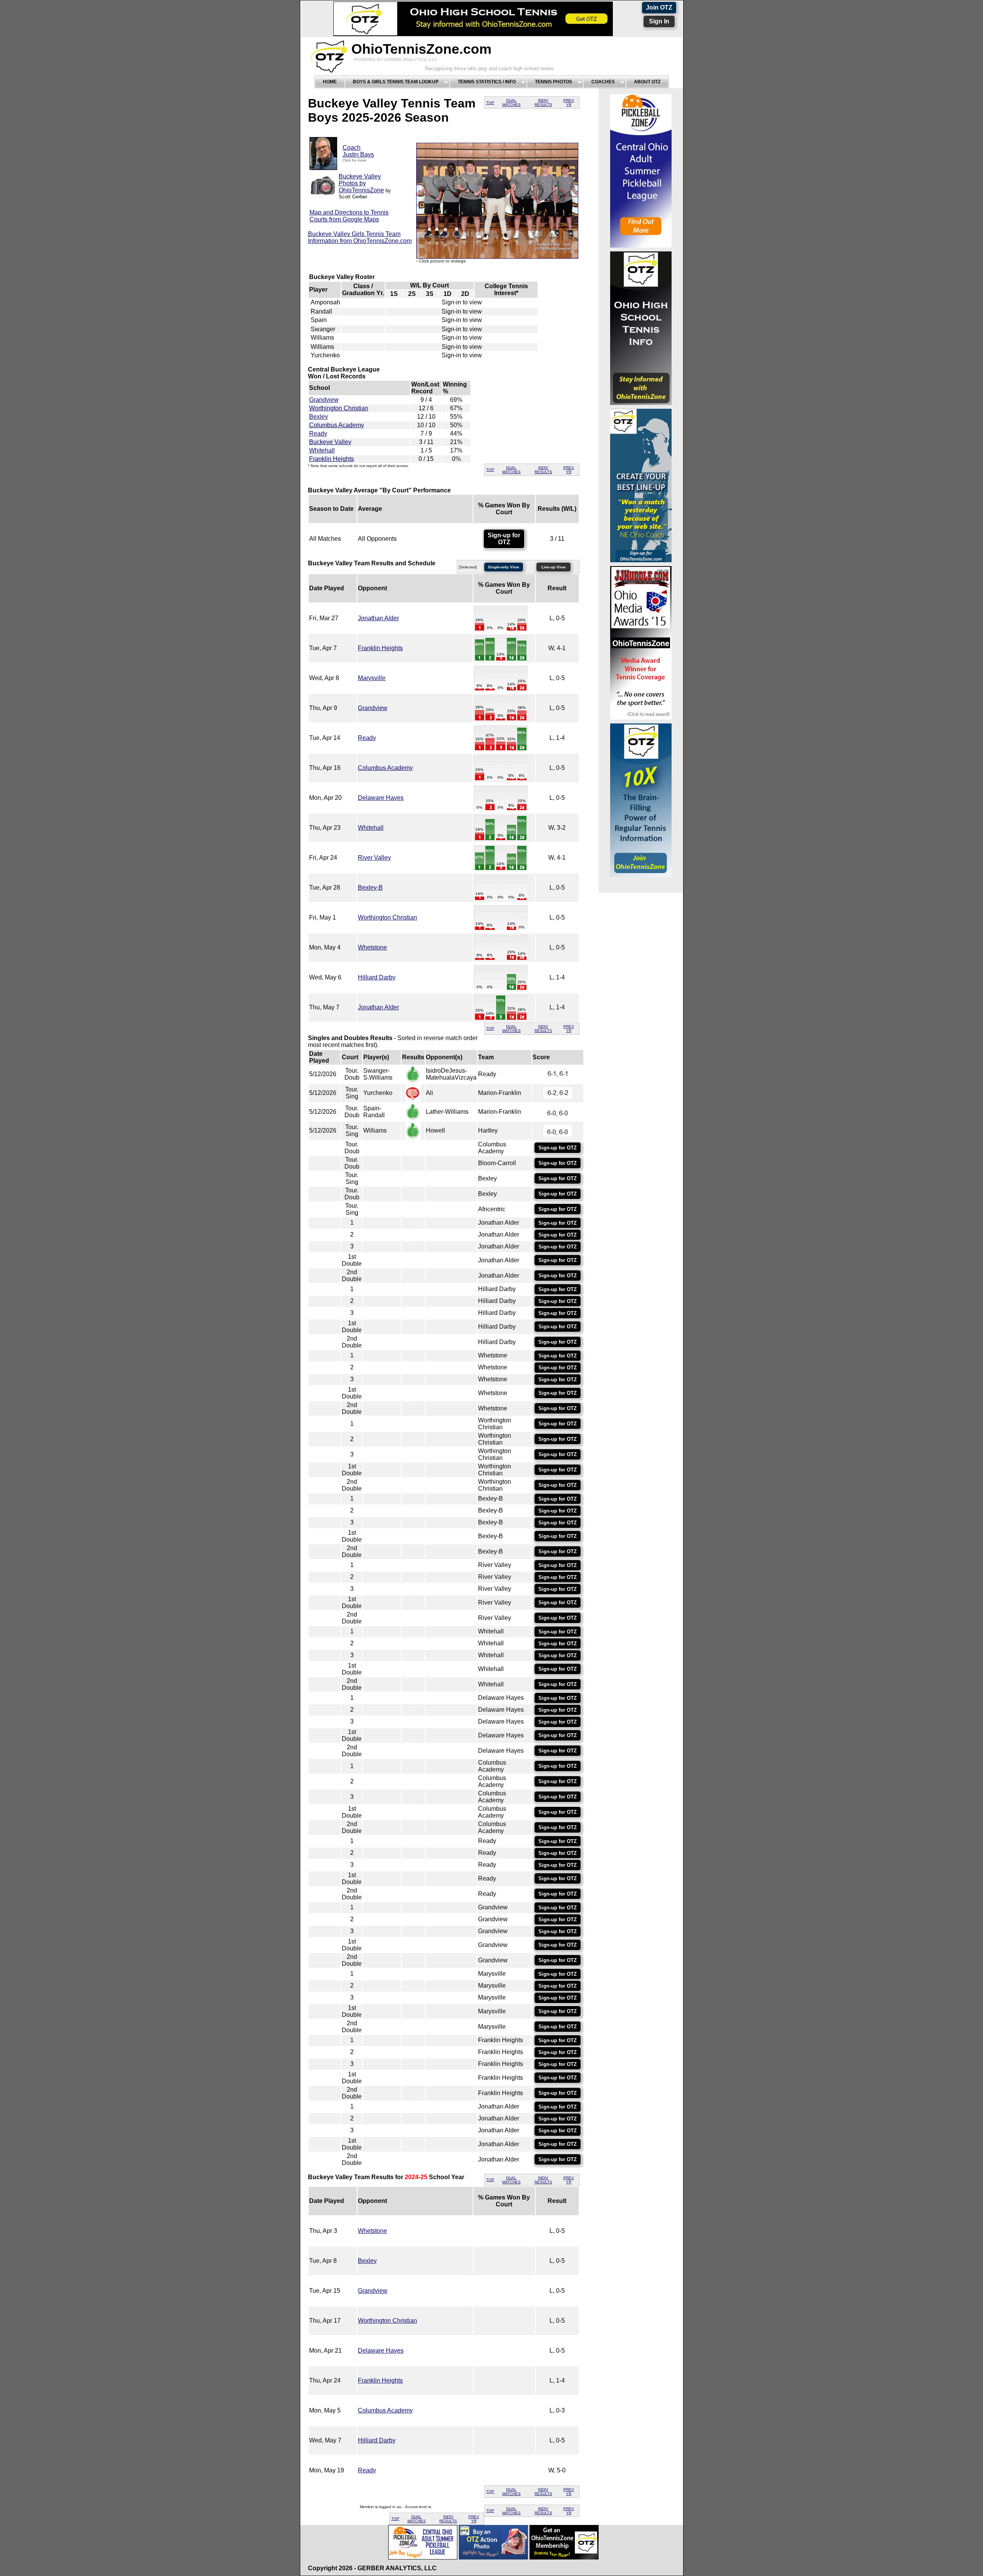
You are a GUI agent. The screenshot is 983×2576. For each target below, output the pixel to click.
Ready (318, 433)
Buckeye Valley (330, 442)
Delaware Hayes (381, 798)
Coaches (603, 82)
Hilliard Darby (377, 977)
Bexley (319, 417)
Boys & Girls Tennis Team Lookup (396, 82)
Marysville (372, 678)
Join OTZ (659, 7)
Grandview (324, 400)
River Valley (374, 858)
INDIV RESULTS (543, 102)
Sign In (659, 21)
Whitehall (322, 450)
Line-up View (554, 567)
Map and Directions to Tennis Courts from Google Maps (349, 216)
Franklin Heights (332, 459)
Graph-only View (504, 567)
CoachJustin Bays (358, 151)
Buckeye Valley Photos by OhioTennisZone (361, 183)
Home (330, 82)
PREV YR (569, 102)
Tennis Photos (554, 82)
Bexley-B (370, 888)
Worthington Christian (339, 408)
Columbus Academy (337, 425)
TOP (490, 103)
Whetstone (372, 947)
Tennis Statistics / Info (487, 82)
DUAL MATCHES (511, 102)
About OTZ (647, 82)
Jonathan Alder (378, 618)
